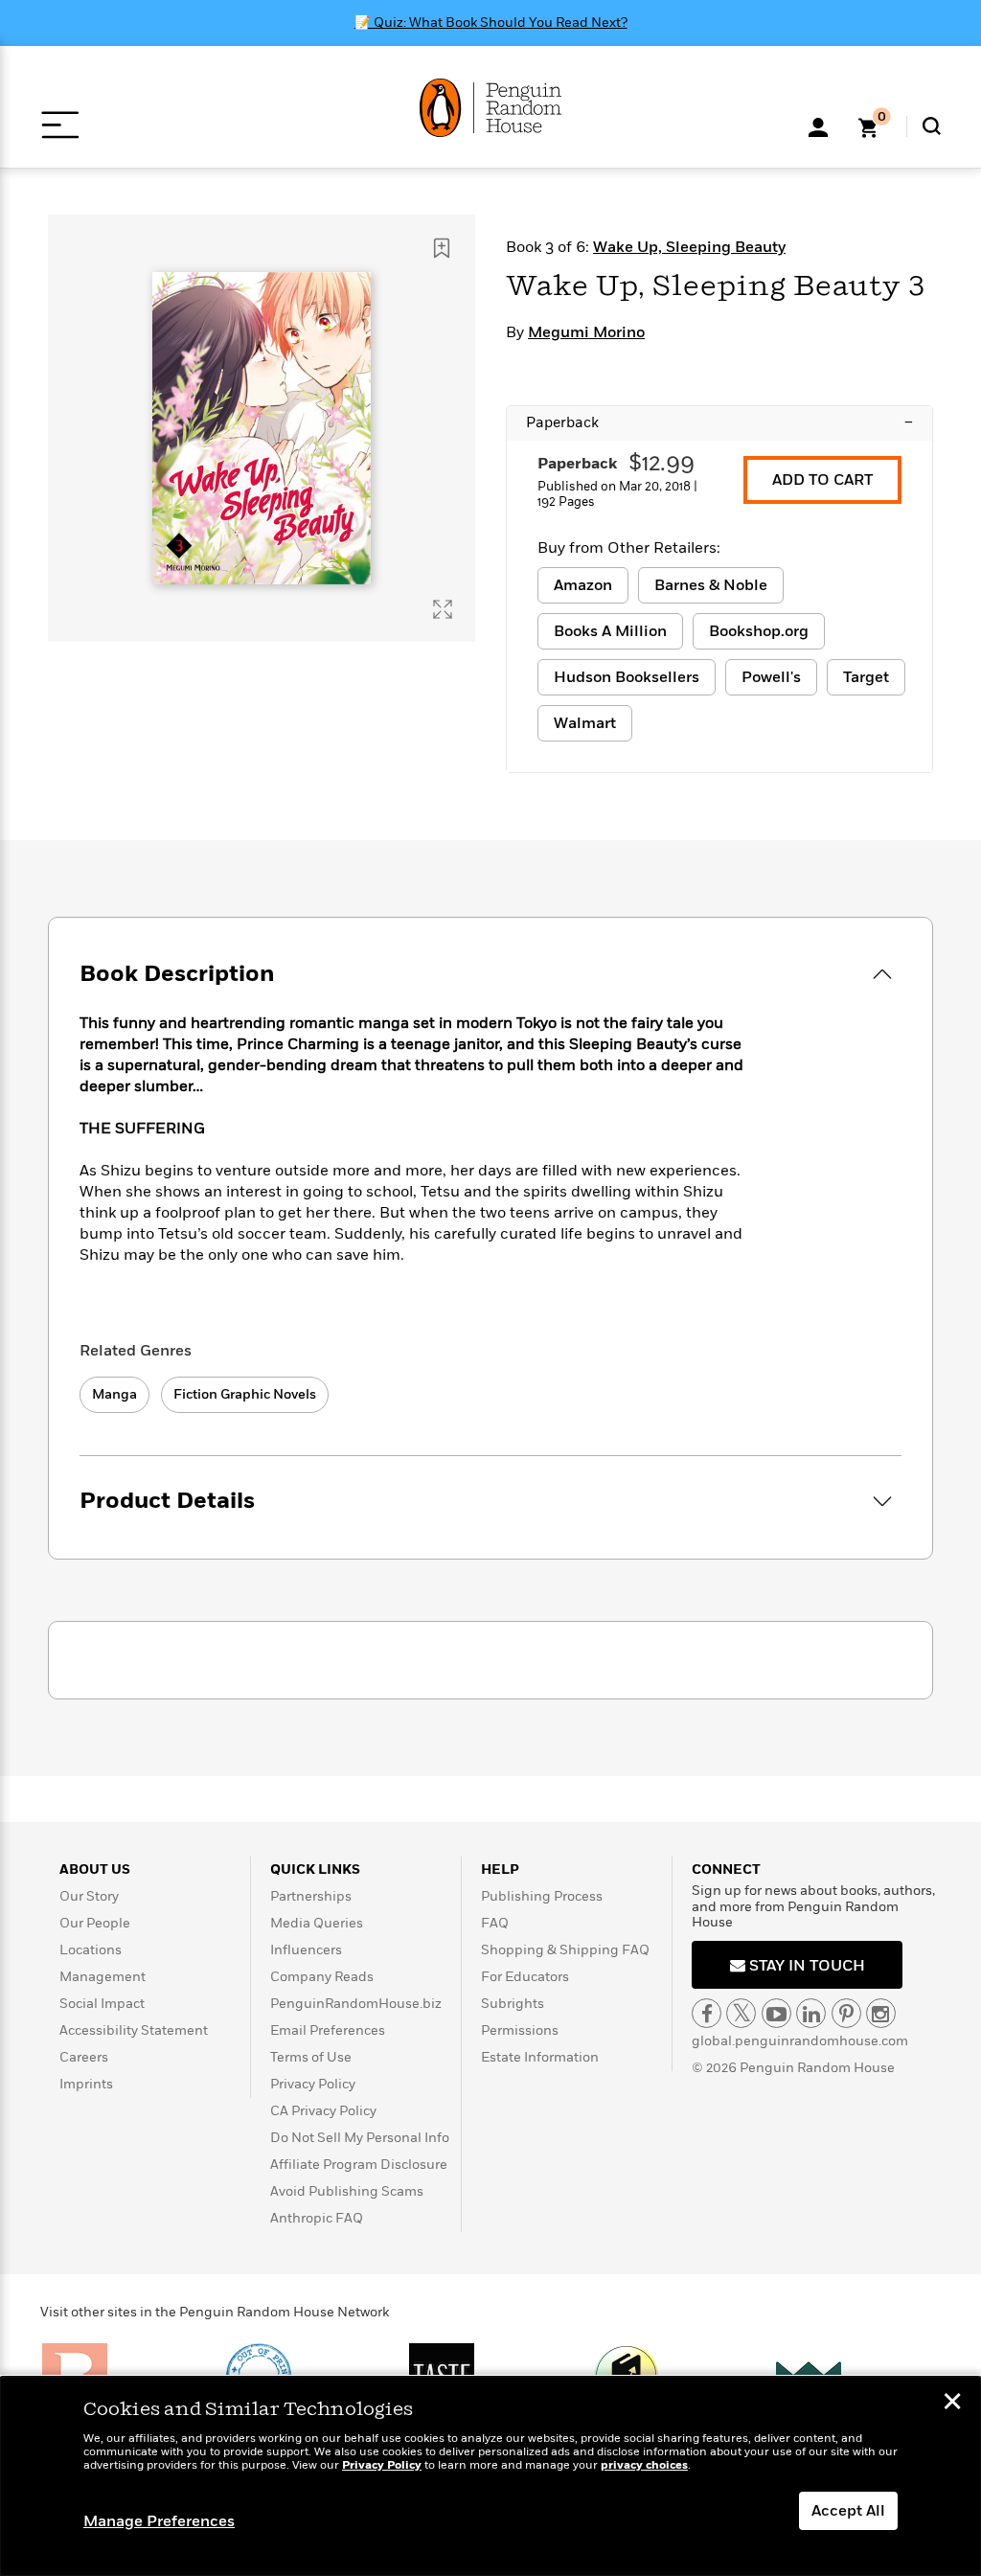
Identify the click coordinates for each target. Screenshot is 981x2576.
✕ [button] (952, 2404)
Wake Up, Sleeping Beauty (689, 247)
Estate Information (540, 2057)
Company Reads (322, 1977)
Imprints (86, 2084)
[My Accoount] (818, 125)
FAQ (495, 1923)
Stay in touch (805, 1966)
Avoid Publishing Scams (347, 2191)
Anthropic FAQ (317, 2218)
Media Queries (317, 1923)
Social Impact (102, 2004)
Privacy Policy (313, 2084)
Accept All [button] (848, 2511)
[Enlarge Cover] (443, 609)
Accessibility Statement (134, 2030)
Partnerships (311, 1896)
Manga (114, 1394)
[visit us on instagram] (881, 2013)
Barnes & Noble (711, 585)
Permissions (520, 2030)
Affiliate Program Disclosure (359, 2165)
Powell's (771, 677)
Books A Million (610, 631)
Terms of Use (311, 2057)
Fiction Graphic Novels (245, 1394)
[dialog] (490, 2476)
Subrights (513, 2004)
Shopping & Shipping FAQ (565, 1950)
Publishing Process (542, 1896)
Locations (91, 1950)
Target (866, 677)
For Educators (525, 1977)
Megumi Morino (586, 332)
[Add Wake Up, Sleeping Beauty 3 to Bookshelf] (442, 248)
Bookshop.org (759, 631)
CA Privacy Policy (323, 2111)
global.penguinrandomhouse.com (800, 2041)
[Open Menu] (60, 125)
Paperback (719, 422)
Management (103, 1977)
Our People (95, 1923)
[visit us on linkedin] (811, 2013)
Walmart (585, 723)
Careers (84, 2057)
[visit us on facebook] (707, 2013)
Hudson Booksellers (627, 677)
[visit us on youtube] (776, 2013)
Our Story (89, 1896)
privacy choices (644, 2465)
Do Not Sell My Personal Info (360, 2138)
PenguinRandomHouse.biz (356, 2004)
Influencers (306, 1950)
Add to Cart (822, 480)
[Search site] (932, 126)
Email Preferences (328, 2030)
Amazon (583, 585)
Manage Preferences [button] (159, 2521)
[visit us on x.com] (741, 2013)
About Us (95, 1869)
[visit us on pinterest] (846, 2013)
